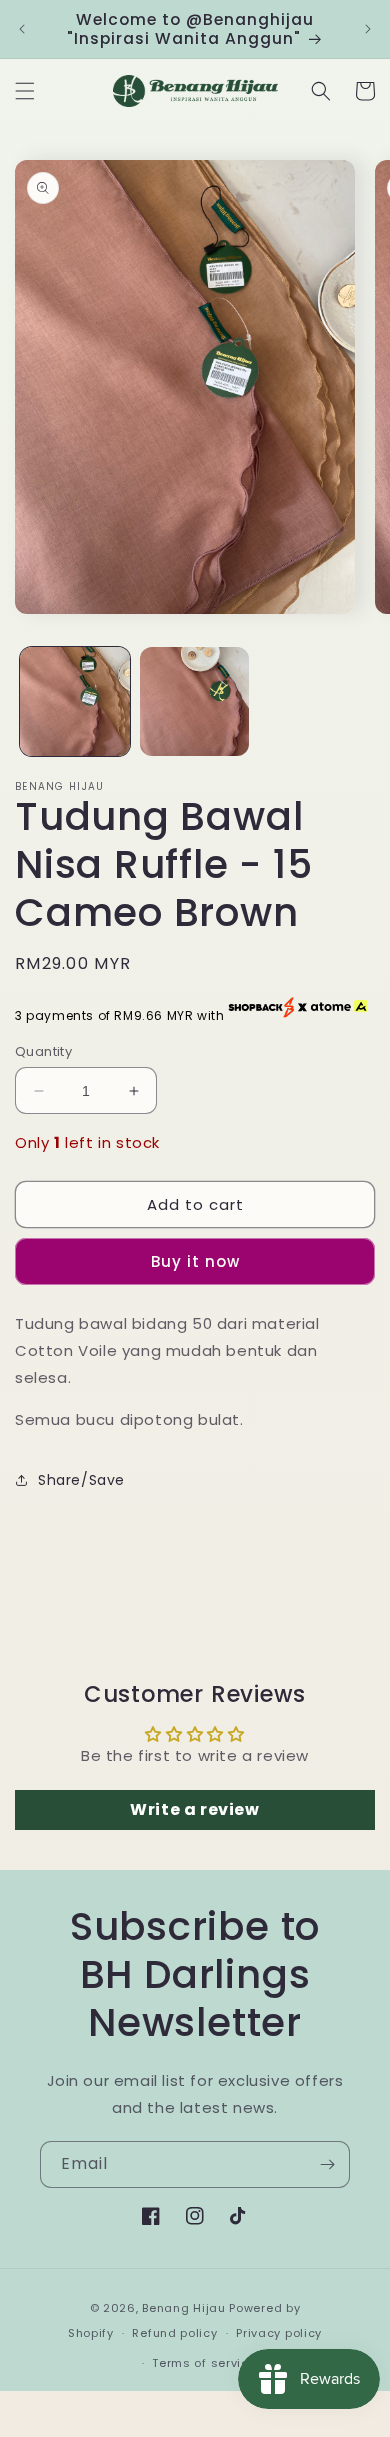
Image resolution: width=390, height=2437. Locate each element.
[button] (25, 91)
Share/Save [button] (81, 1480)
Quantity (43, 1051)
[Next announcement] (368, 29)
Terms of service (204, 2363)
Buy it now (195, 1261)
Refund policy (174, 2333)
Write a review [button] (194, 1809)
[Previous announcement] (22, 29)
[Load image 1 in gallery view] (75, 702)
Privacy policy (279, 2333)
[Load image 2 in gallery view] (195, 702)
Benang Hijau (185, 2308)
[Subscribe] (327, 2164)
